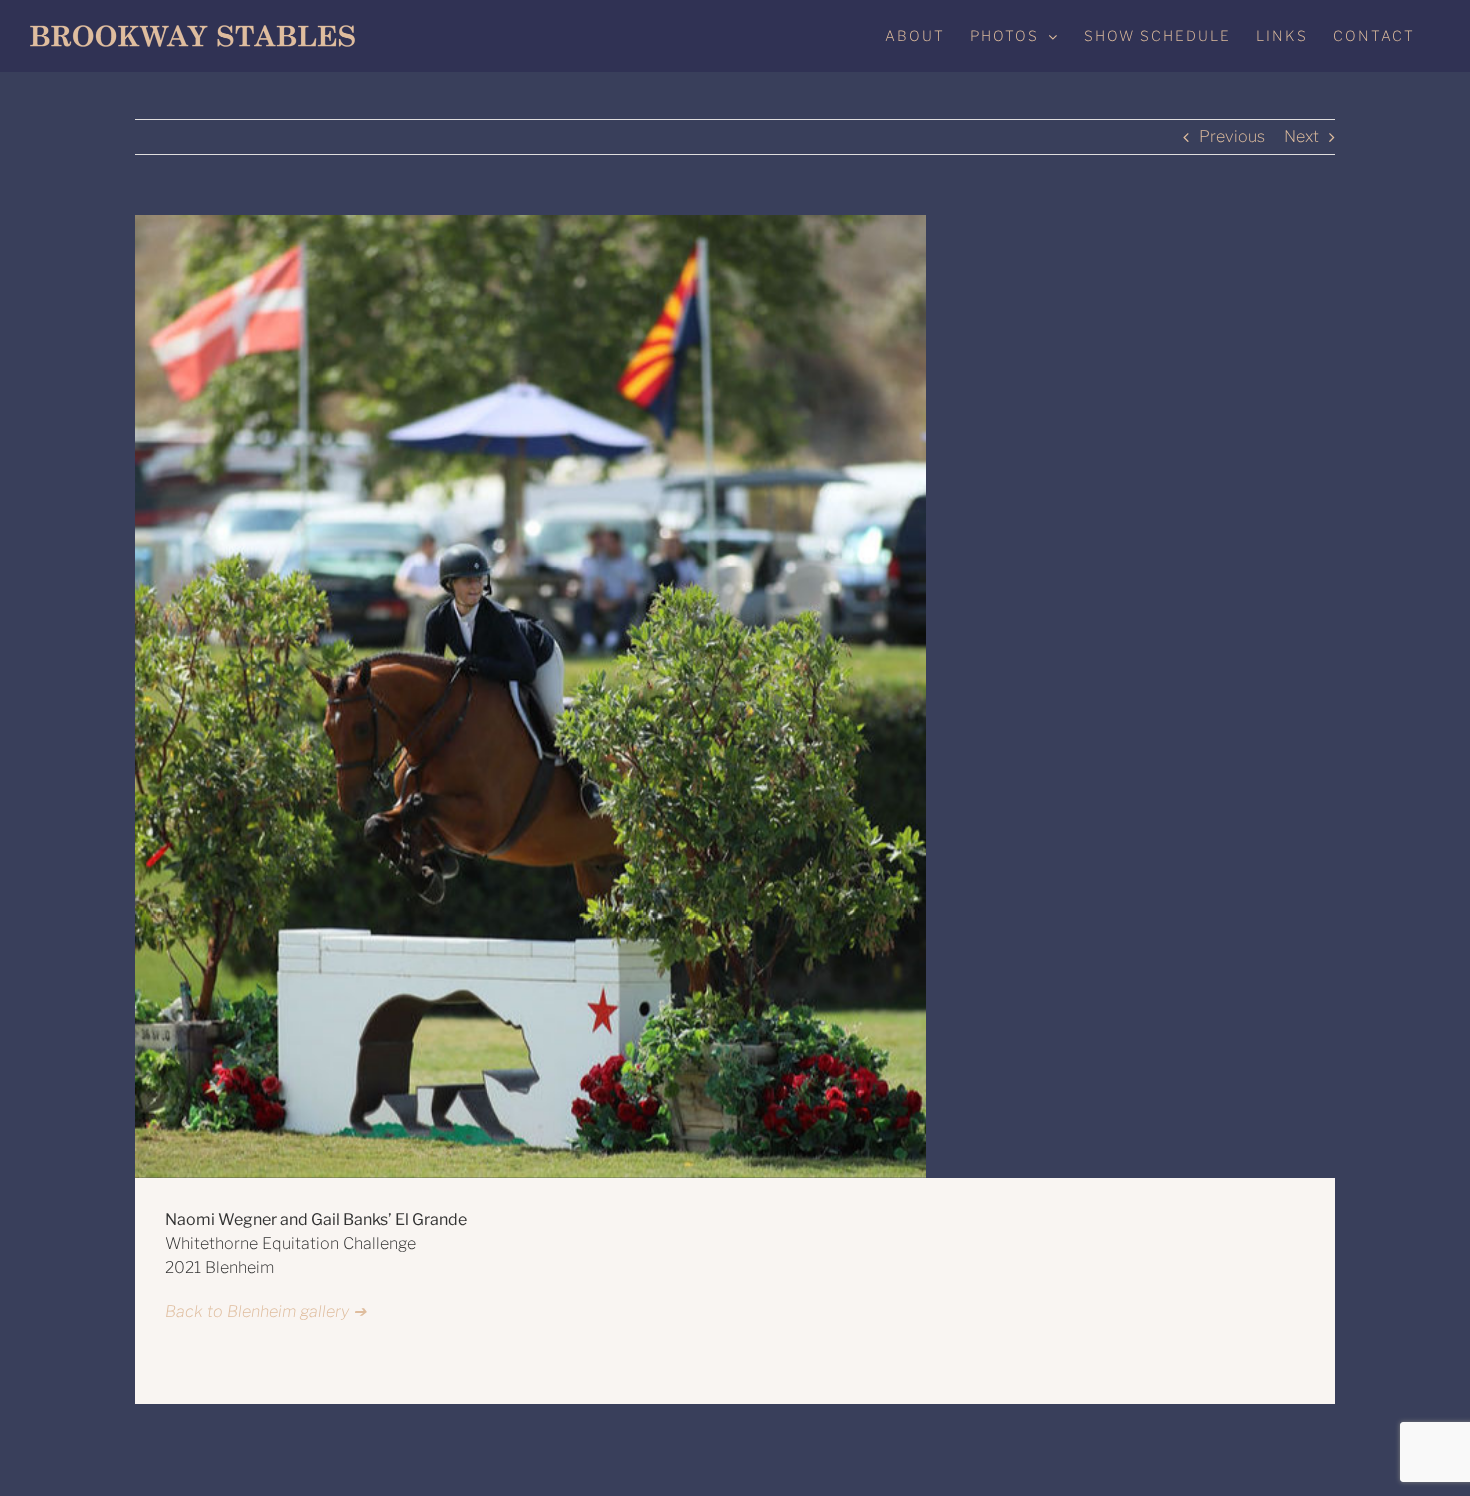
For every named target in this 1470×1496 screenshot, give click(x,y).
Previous (1232, 136)
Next (1301, 136)
